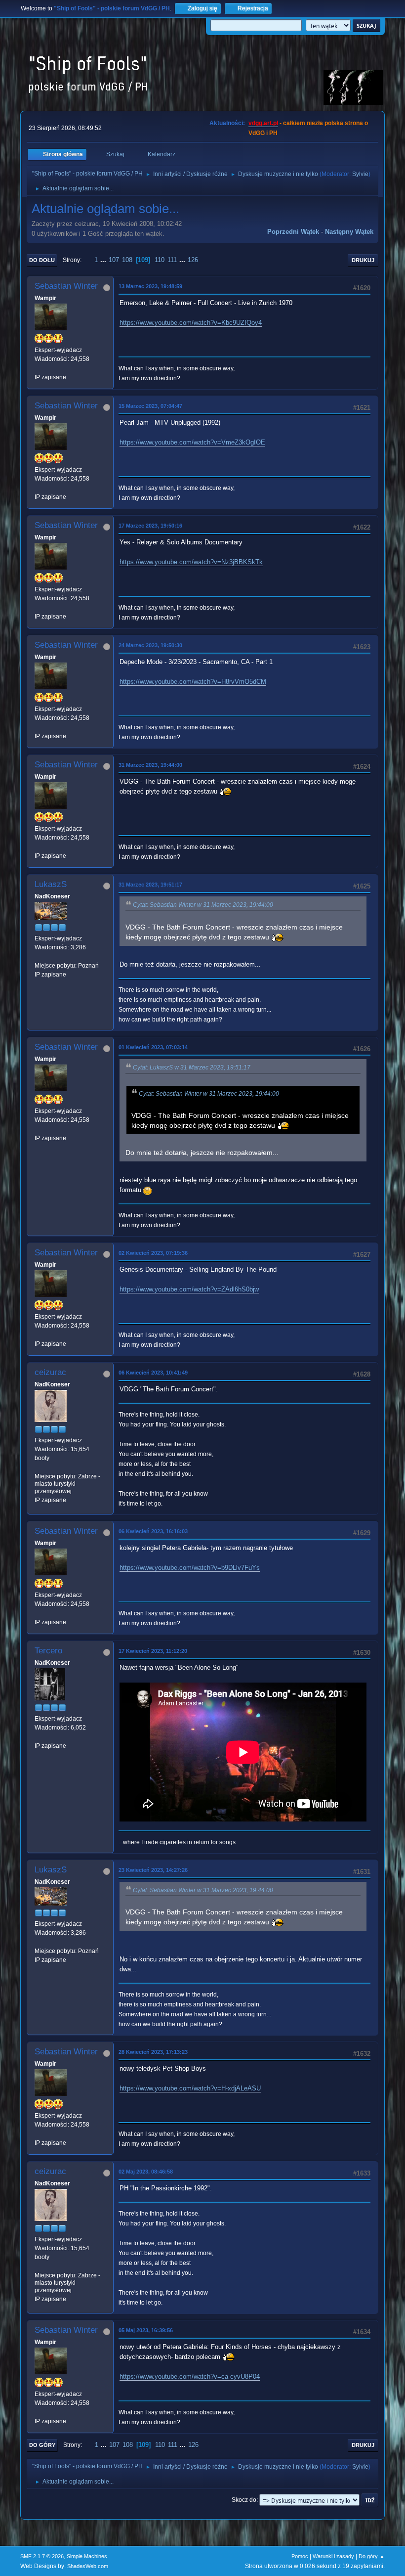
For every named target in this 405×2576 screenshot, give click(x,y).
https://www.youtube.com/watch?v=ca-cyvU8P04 (190, 2376)
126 (193, 260)
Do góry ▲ (372, 2556)
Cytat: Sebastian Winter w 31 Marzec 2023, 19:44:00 (203, 905)
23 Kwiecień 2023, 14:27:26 (153, 1870)
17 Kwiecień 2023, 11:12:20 (153, 1651)
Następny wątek (349, 232)
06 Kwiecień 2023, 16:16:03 (153, 1531)
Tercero (48, 1651)
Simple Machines (87, 2556)
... (104, 260)
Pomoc (300, 2556)
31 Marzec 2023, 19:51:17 (150, 885)
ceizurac (50, 1372)
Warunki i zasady (333, 2556)
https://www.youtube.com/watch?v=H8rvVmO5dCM (193, 682)
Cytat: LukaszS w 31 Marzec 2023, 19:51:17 (192, 1067)
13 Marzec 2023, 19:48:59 (150, 286)
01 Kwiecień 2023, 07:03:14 (153, 1047)
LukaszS (51, 884)
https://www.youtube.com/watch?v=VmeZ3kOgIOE (192, 442)
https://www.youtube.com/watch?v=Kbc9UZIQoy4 (191, 323)
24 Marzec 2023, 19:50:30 (150, 645)
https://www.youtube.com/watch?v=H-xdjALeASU (190, 2088)
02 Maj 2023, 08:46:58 (146, 2172)
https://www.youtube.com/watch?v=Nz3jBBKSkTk (191, 562)
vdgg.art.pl (263, 123)
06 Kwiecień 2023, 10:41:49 (153, 1373)
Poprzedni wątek (293, 232)
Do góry (42, 2445)
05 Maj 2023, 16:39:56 (146, 2330)
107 (114, 260)
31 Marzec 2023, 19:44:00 (150, 765)
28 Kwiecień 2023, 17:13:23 (153, 2052)
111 (172, 260)
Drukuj (363, 260)
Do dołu (42, 260)
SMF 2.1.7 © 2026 (42, 2556)
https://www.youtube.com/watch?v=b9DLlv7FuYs (190, 1568)
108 (127, 260)
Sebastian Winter (66, 286)
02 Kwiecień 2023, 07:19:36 (153, 1253)
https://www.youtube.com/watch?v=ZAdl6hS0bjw (189, 1289)
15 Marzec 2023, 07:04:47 (150, 406)
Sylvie (360, 174)
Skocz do (244, 2500)
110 (160, 260)
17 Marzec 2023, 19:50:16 (150, 526)
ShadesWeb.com (88, 2566)
